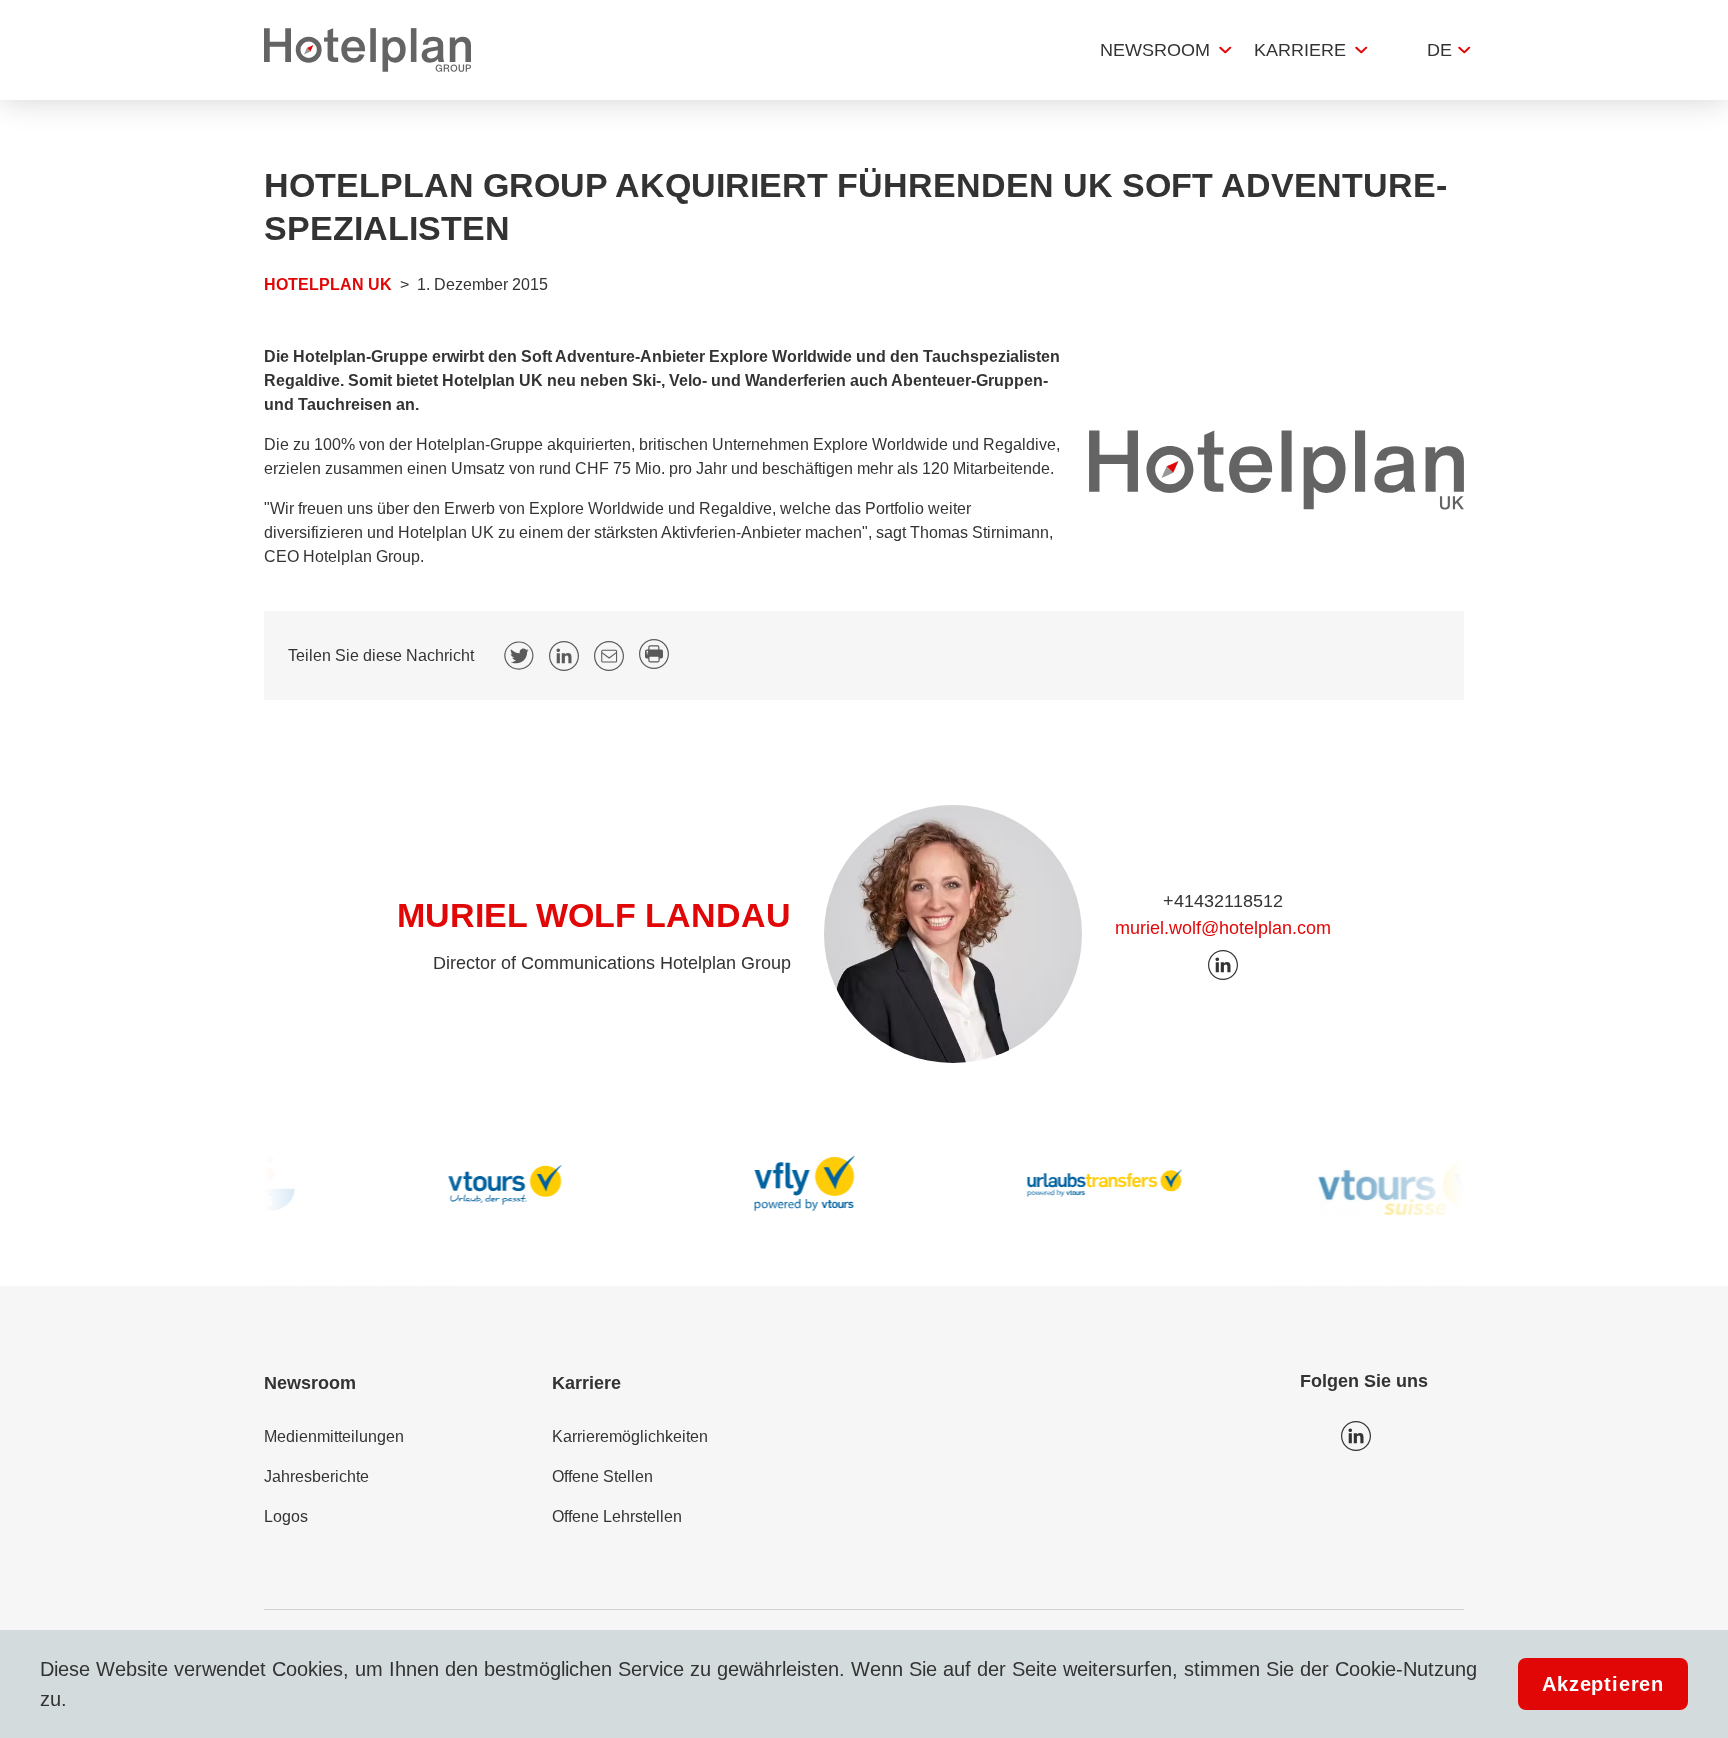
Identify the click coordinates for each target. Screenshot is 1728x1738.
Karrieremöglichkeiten (630, 1436)
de (1439, 50)
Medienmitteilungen (334, 1436)
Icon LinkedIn (1356, 1436)
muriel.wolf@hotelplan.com (1223, 928)
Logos (286, 1516)
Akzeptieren (1603, 1684)
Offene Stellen (602, 1476)
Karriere (1300, 50)
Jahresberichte (316, 1476)
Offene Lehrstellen (617, 1516)
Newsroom (1155, 50)
